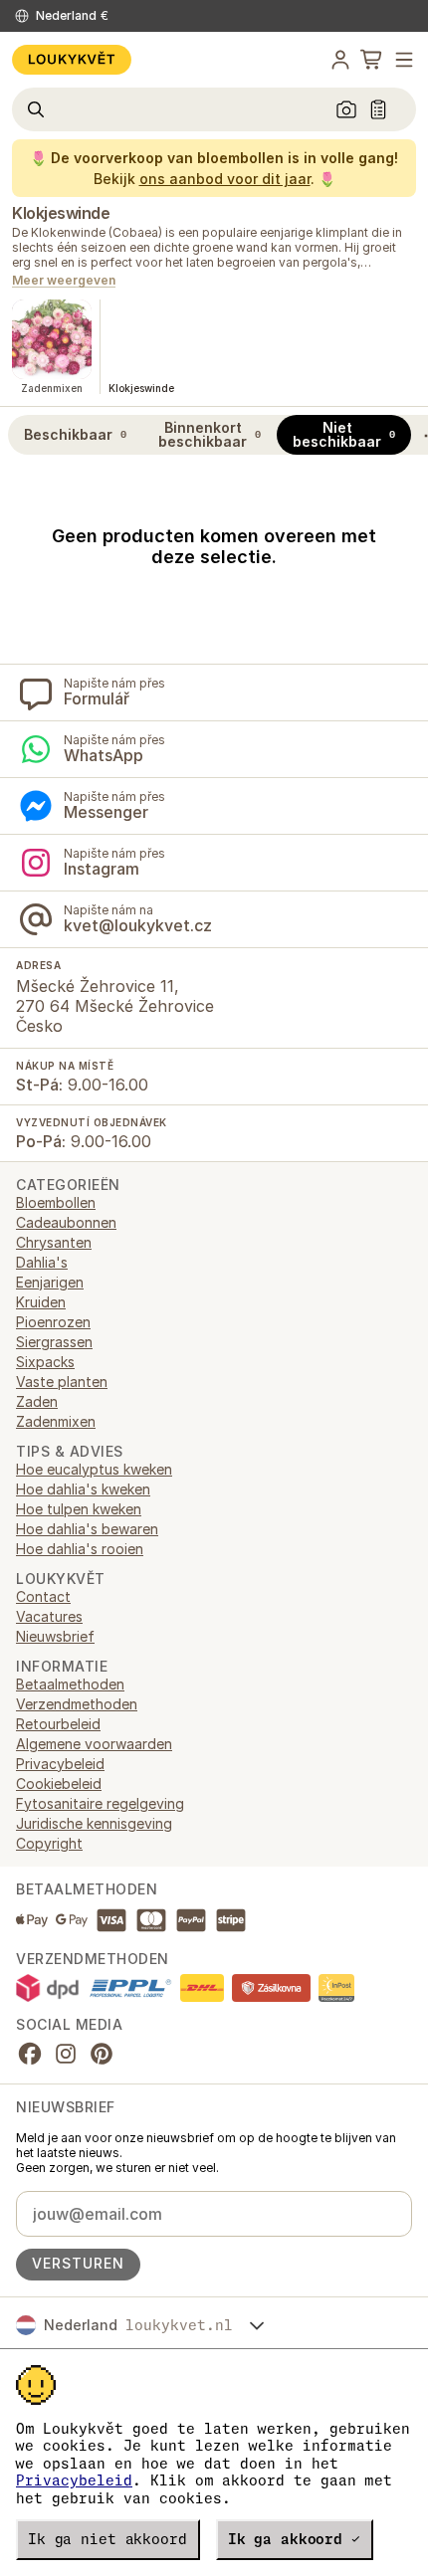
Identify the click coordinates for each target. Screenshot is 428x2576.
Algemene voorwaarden (94, 1744)
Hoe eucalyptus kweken (94, 1469)
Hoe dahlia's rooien (80, 1549)
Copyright (49, 1843)
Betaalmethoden (70, 1684)
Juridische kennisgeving (94, 1823)
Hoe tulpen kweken (79, 1509)
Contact (43, 1596)
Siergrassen (54, 1342)
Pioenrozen (53, 1322)
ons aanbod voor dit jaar (225, 179)
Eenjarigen (50, 1282)
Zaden (37, 1401)
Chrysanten (54, 1242)
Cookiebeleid (59, 1783)
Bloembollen (56, 1202)
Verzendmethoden (77, 1704)
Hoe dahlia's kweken (83, 1489)
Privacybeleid (74, 2480)
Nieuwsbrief (55, 1636)
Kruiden (41, 1302)
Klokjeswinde (61, 213)
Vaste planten (62, 1382)
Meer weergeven (64, 281)
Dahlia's (42, 1262)
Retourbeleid (58, 1724)
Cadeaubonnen (66, 1222)
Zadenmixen (56, 1421)
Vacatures (49, 1616)
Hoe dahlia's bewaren (87, 1529)
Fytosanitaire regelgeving (100, 1803)
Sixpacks (45, 1362)
